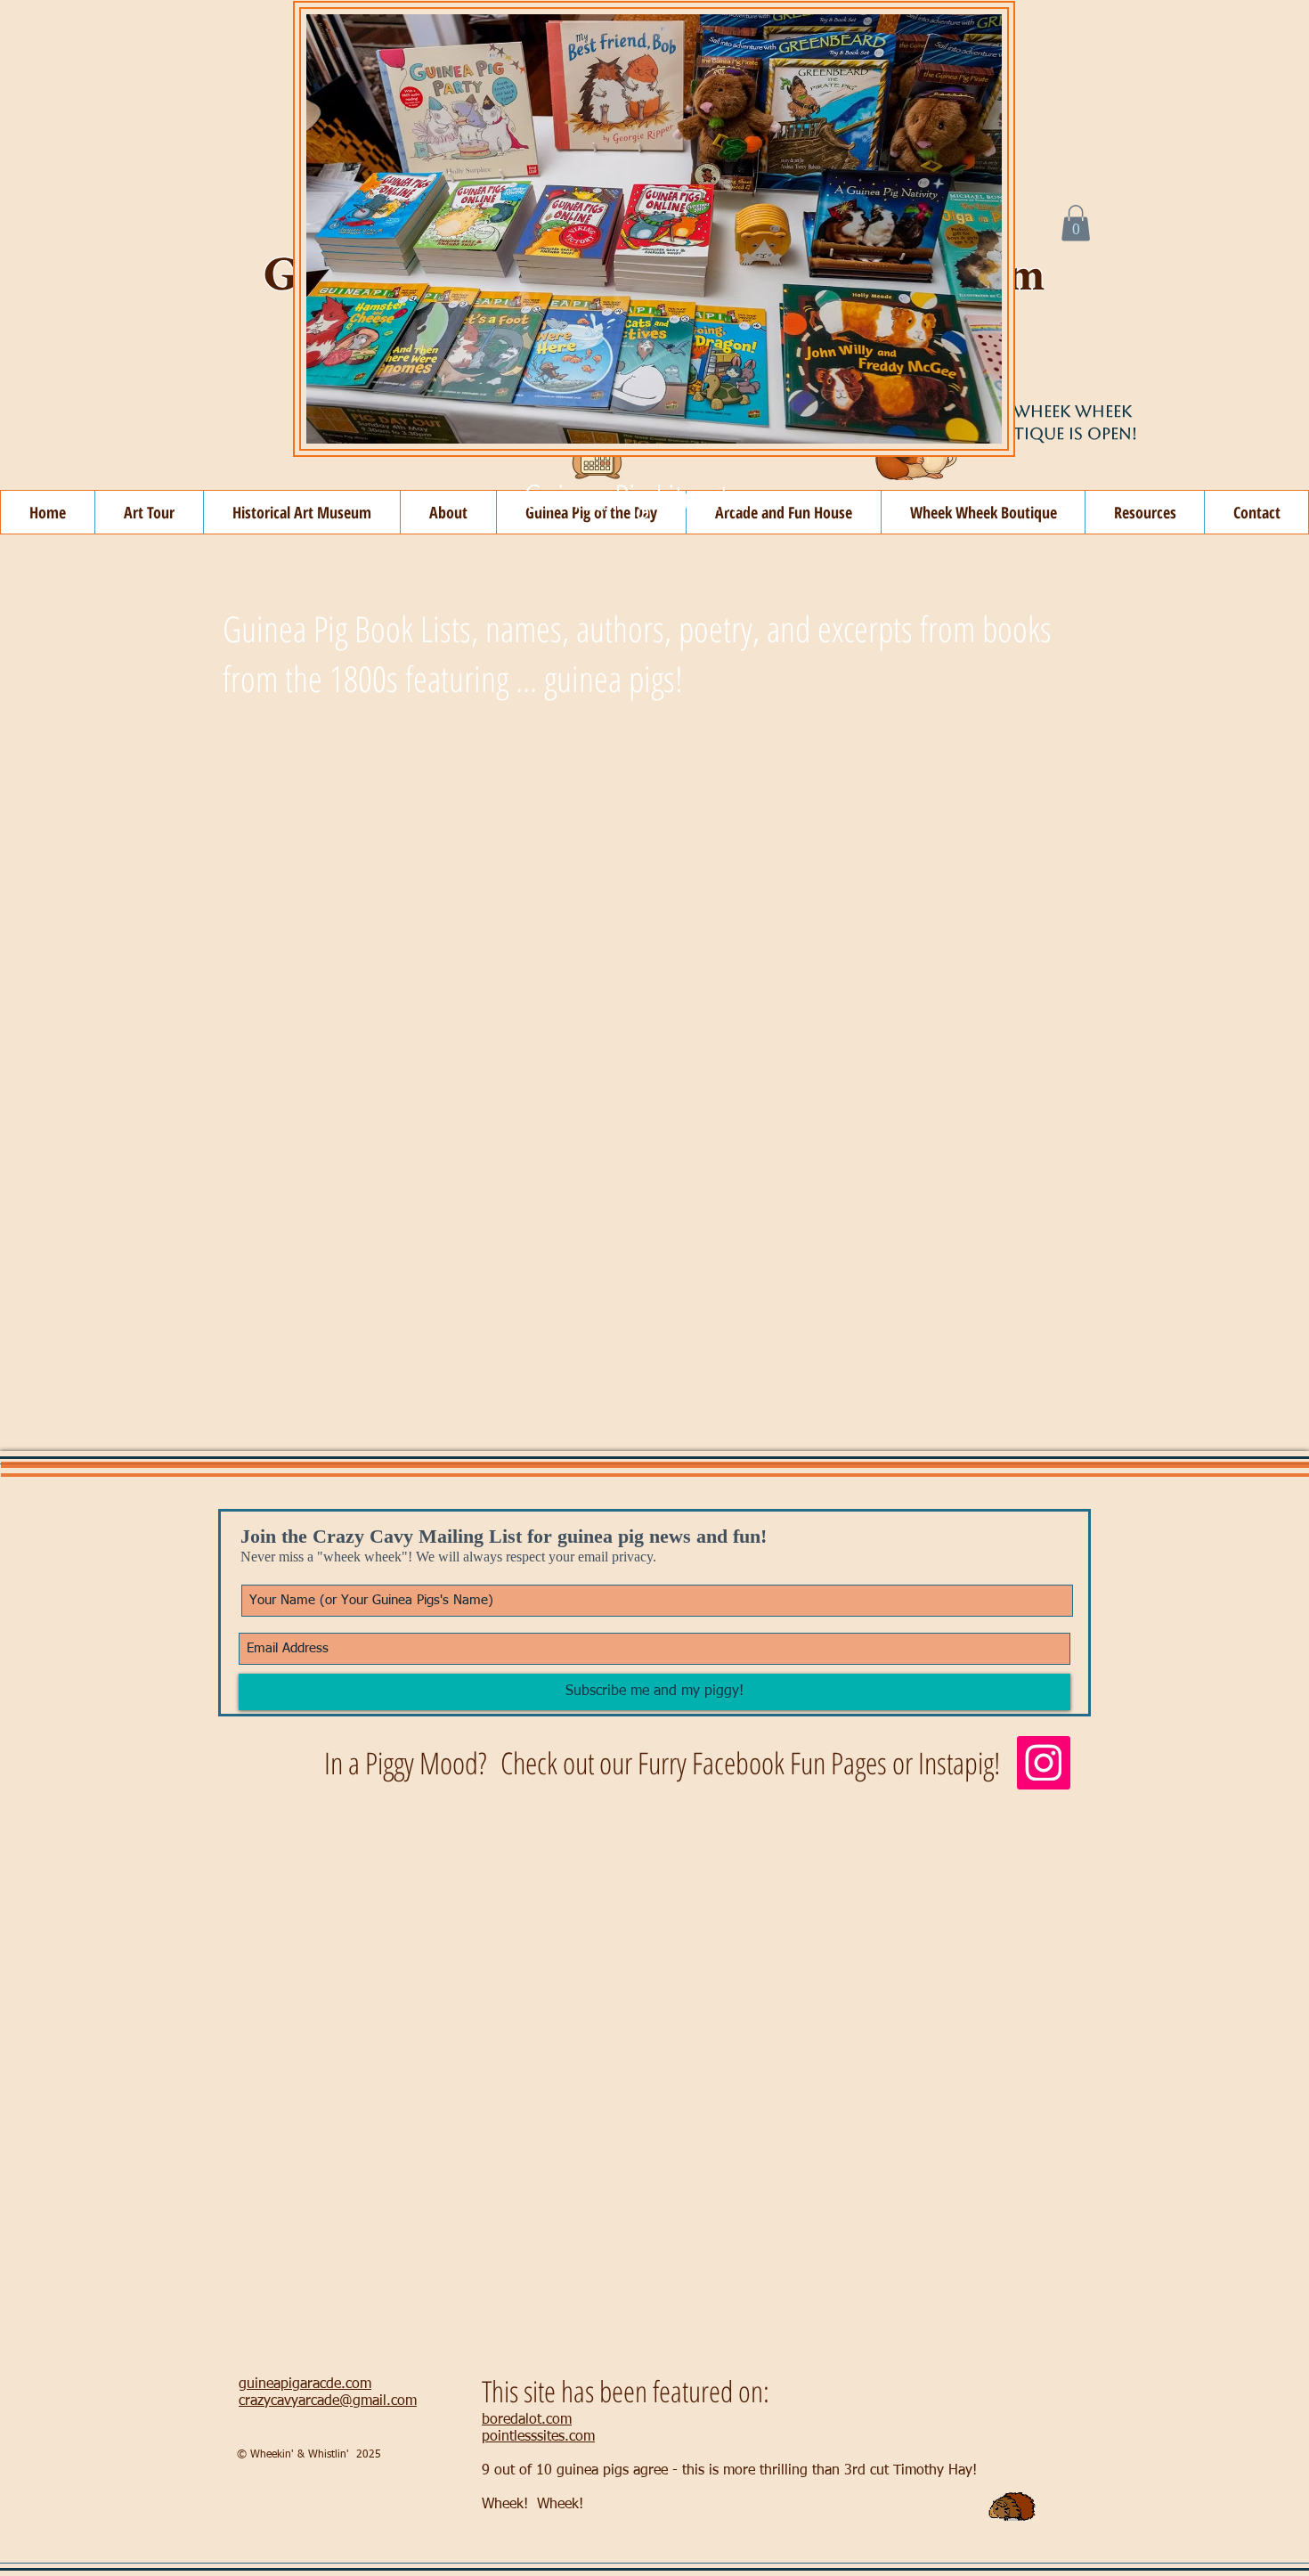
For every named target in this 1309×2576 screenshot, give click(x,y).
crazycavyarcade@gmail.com (328, 2401)
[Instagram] (1044, 1763)
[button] (1076, 223)
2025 (369, 2455)
